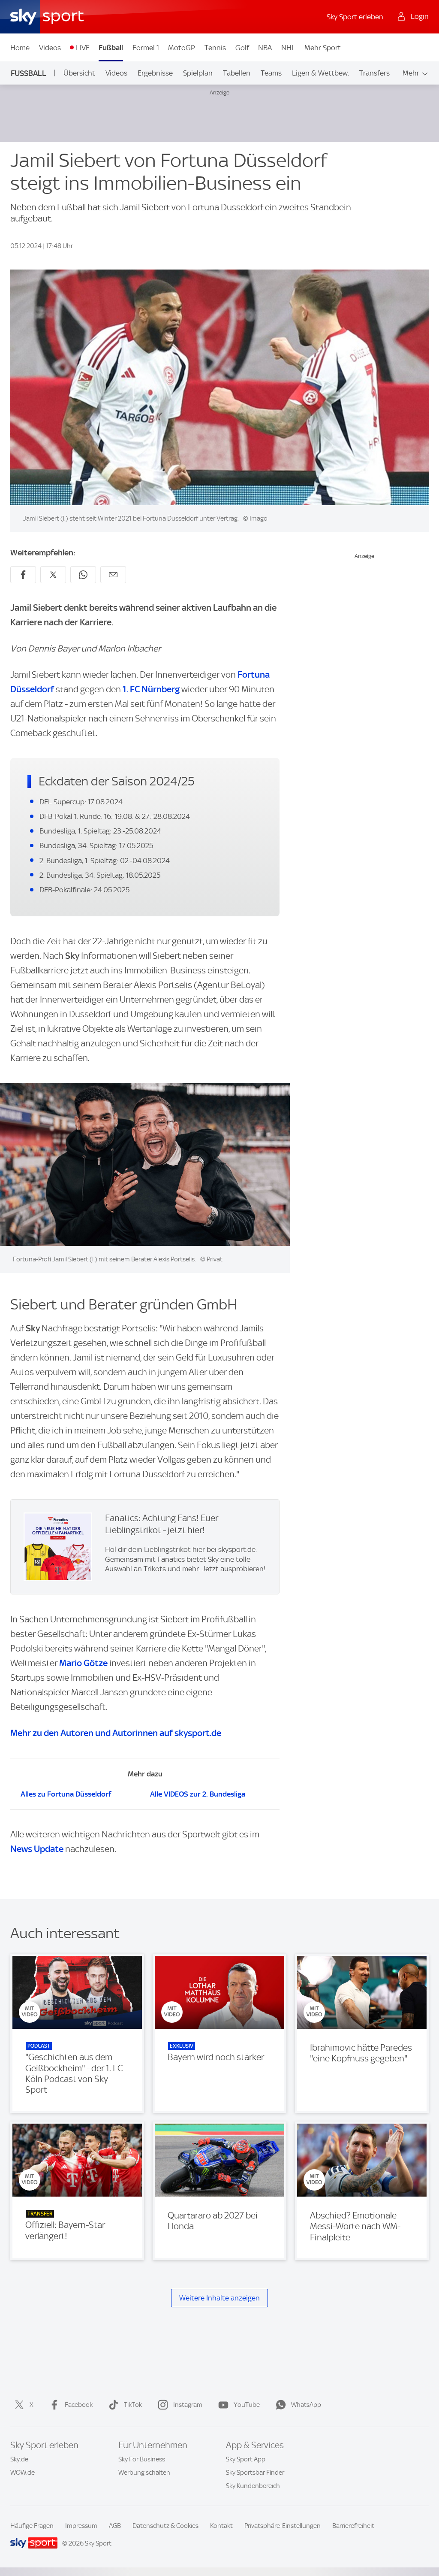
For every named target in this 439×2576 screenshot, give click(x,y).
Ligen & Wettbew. (320, 73)
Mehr (411, 73)
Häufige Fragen (32, 2526)
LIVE (83, 48)
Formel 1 (146, 48)
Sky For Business (142, 2459)
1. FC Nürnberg (151, 689)
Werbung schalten (144, 2473)
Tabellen (237, 73)
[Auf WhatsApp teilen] (83, 575)
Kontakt (221, 2526)
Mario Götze (83, 1663)
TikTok (133, 2405)
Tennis (215, 48)
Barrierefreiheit (353, 2526)
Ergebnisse (155, 73)
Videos (50, 48)
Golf (242, 48)
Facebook (79, 2405)
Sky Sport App (246, 2459)
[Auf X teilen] (53, 575)
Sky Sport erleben (355, 17)
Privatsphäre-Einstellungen (283, 2526)
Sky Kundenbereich (253, 2486)
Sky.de (19, 2459)
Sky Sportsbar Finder (255, 2473)
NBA (265, 48)
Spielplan (198, 73)
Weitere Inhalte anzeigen (219, 2298)
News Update (37, 1849)
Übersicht (79, 73)
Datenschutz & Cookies (165, 2526)
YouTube (247, 2405)
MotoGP (182, 48)
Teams (271, 73)
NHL (288, 48)
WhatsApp (306, 2405)
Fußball (111, 48)
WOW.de (23, 2473)
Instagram (188, 2405)
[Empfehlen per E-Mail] (113, 575)
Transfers (374, 73)
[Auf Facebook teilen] (23, 575)
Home (20, 48)
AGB (115, 2526)
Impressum (81, 2526)
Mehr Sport (323, 48)
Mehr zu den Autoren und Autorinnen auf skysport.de (116, 1733)
